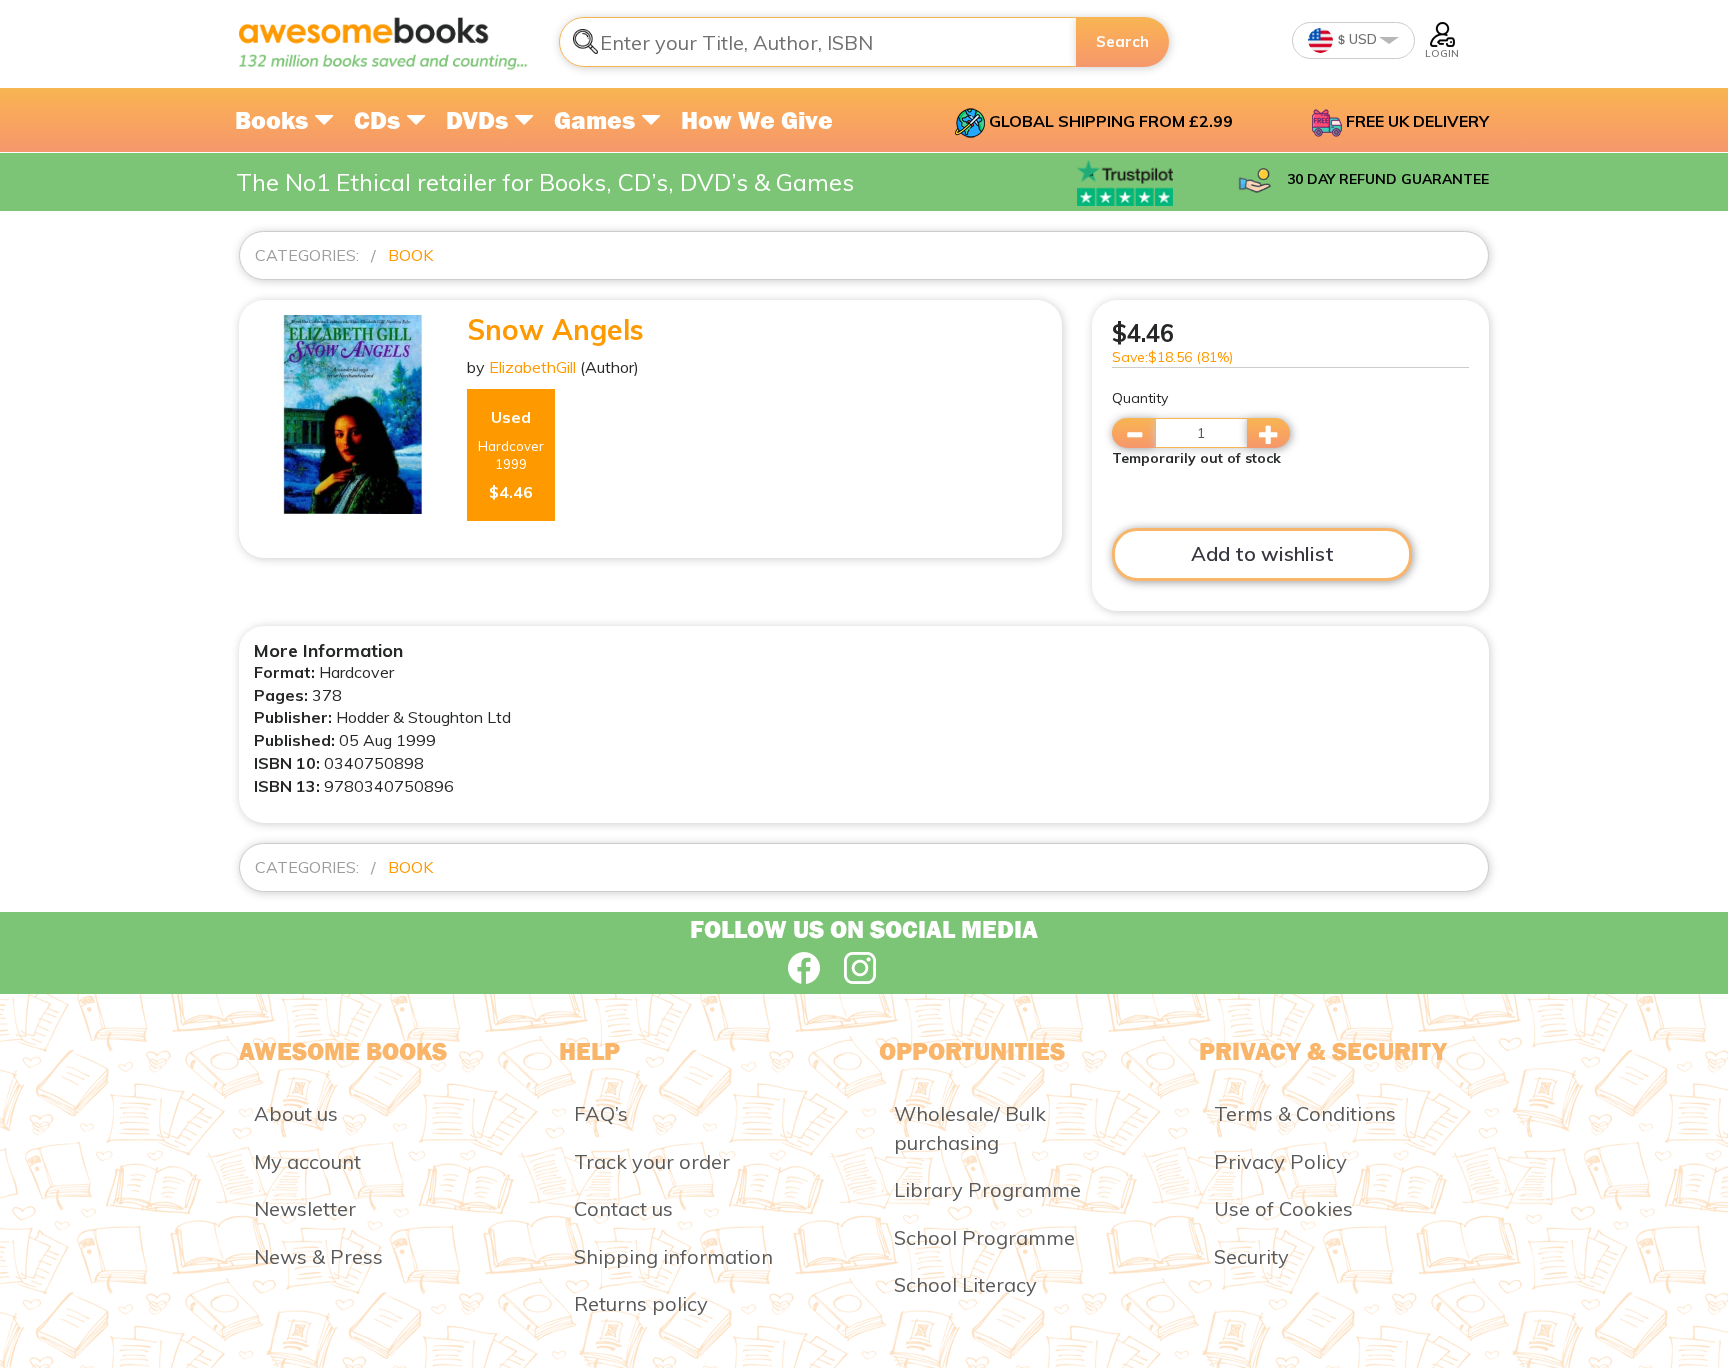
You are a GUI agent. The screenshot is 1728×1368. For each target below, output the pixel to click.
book (410, 255)
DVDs (480, 120)
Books (274, 120)
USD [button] (1361, 39)
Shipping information (673, 1256)
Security (1251, 1256)
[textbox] (818, 42)
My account (307, 1161)
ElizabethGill (532, 367)
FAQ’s (601, 1113)
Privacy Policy (1280, 1161)
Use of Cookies (1283, 1208)
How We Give (757, 120)
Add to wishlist (1262, 553)
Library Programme (987, 1189)
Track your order (652, 1161)
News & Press (318, 1256)
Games (597, 120)
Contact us (623, 1208)
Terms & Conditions (1305, 1113)
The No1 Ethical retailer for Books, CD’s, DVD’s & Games (545, 182)
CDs (380, 120)
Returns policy (641, 1303)
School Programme (984, 1237)
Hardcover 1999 (511, 454)
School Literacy (965, 1284)
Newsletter (305, 1208)
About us (296, 1113)
